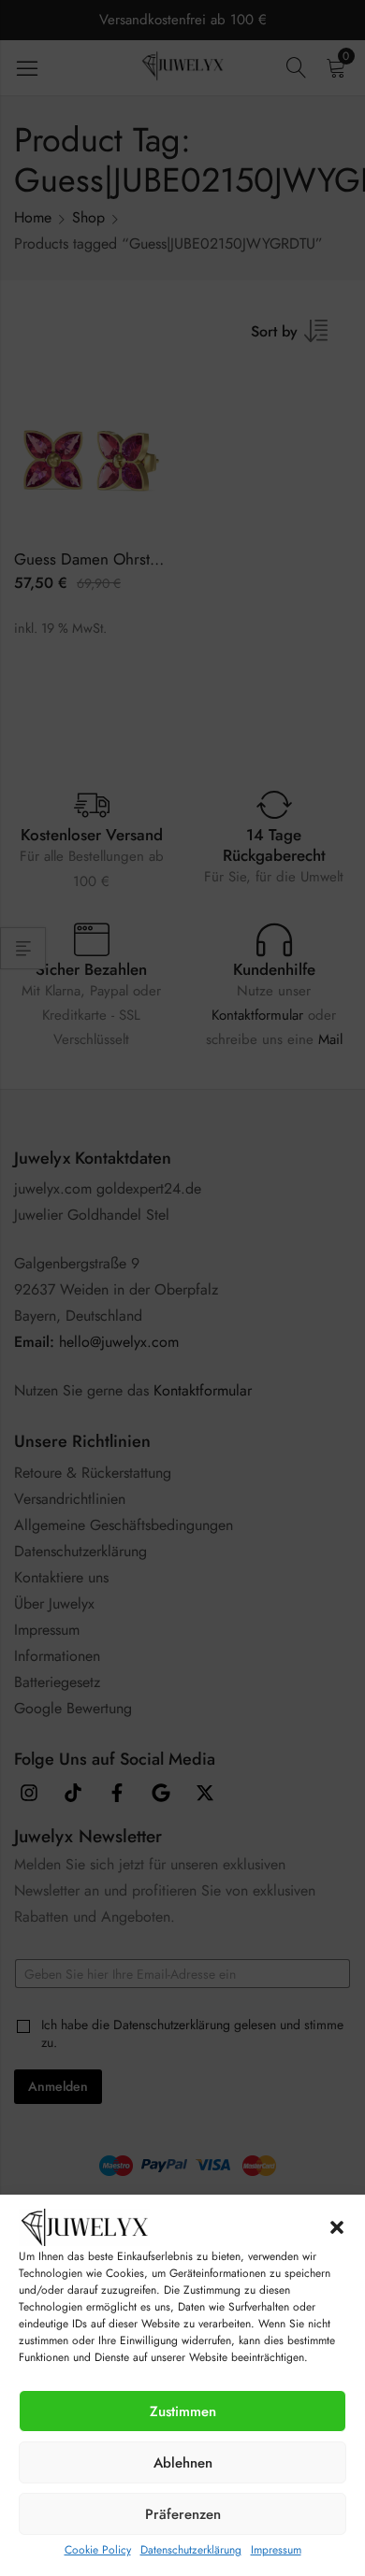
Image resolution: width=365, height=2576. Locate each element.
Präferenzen (183, 2514)
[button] (337, 2227)
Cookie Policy (98, 2550)
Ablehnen (183, 2463)
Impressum (276, 2550)
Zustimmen (183, 2411)
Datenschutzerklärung (191, 2550)
